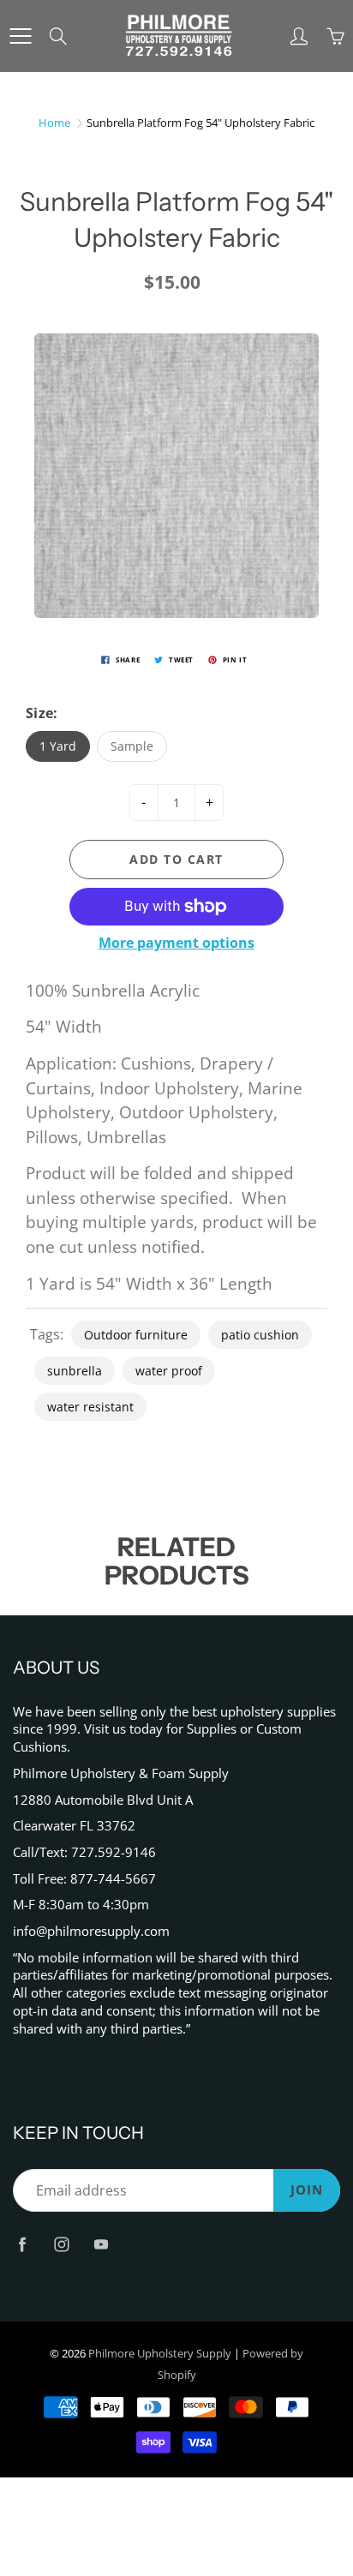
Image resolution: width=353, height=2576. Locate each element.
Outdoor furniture (136, 1335)
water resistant (90, 1407)
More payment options (176, 943)
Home (54, 123)
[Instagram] (61, 2244)
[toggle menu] (20, 36)
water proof (169, 1371)
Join (307, 2190)
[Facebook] (22, 2244)
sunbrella (75, 1371)
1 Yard (58, 746)
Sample (132, 746)
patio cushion (260, 1335)
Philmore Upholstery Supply (160, 2353)
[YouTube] (101, 2244)
